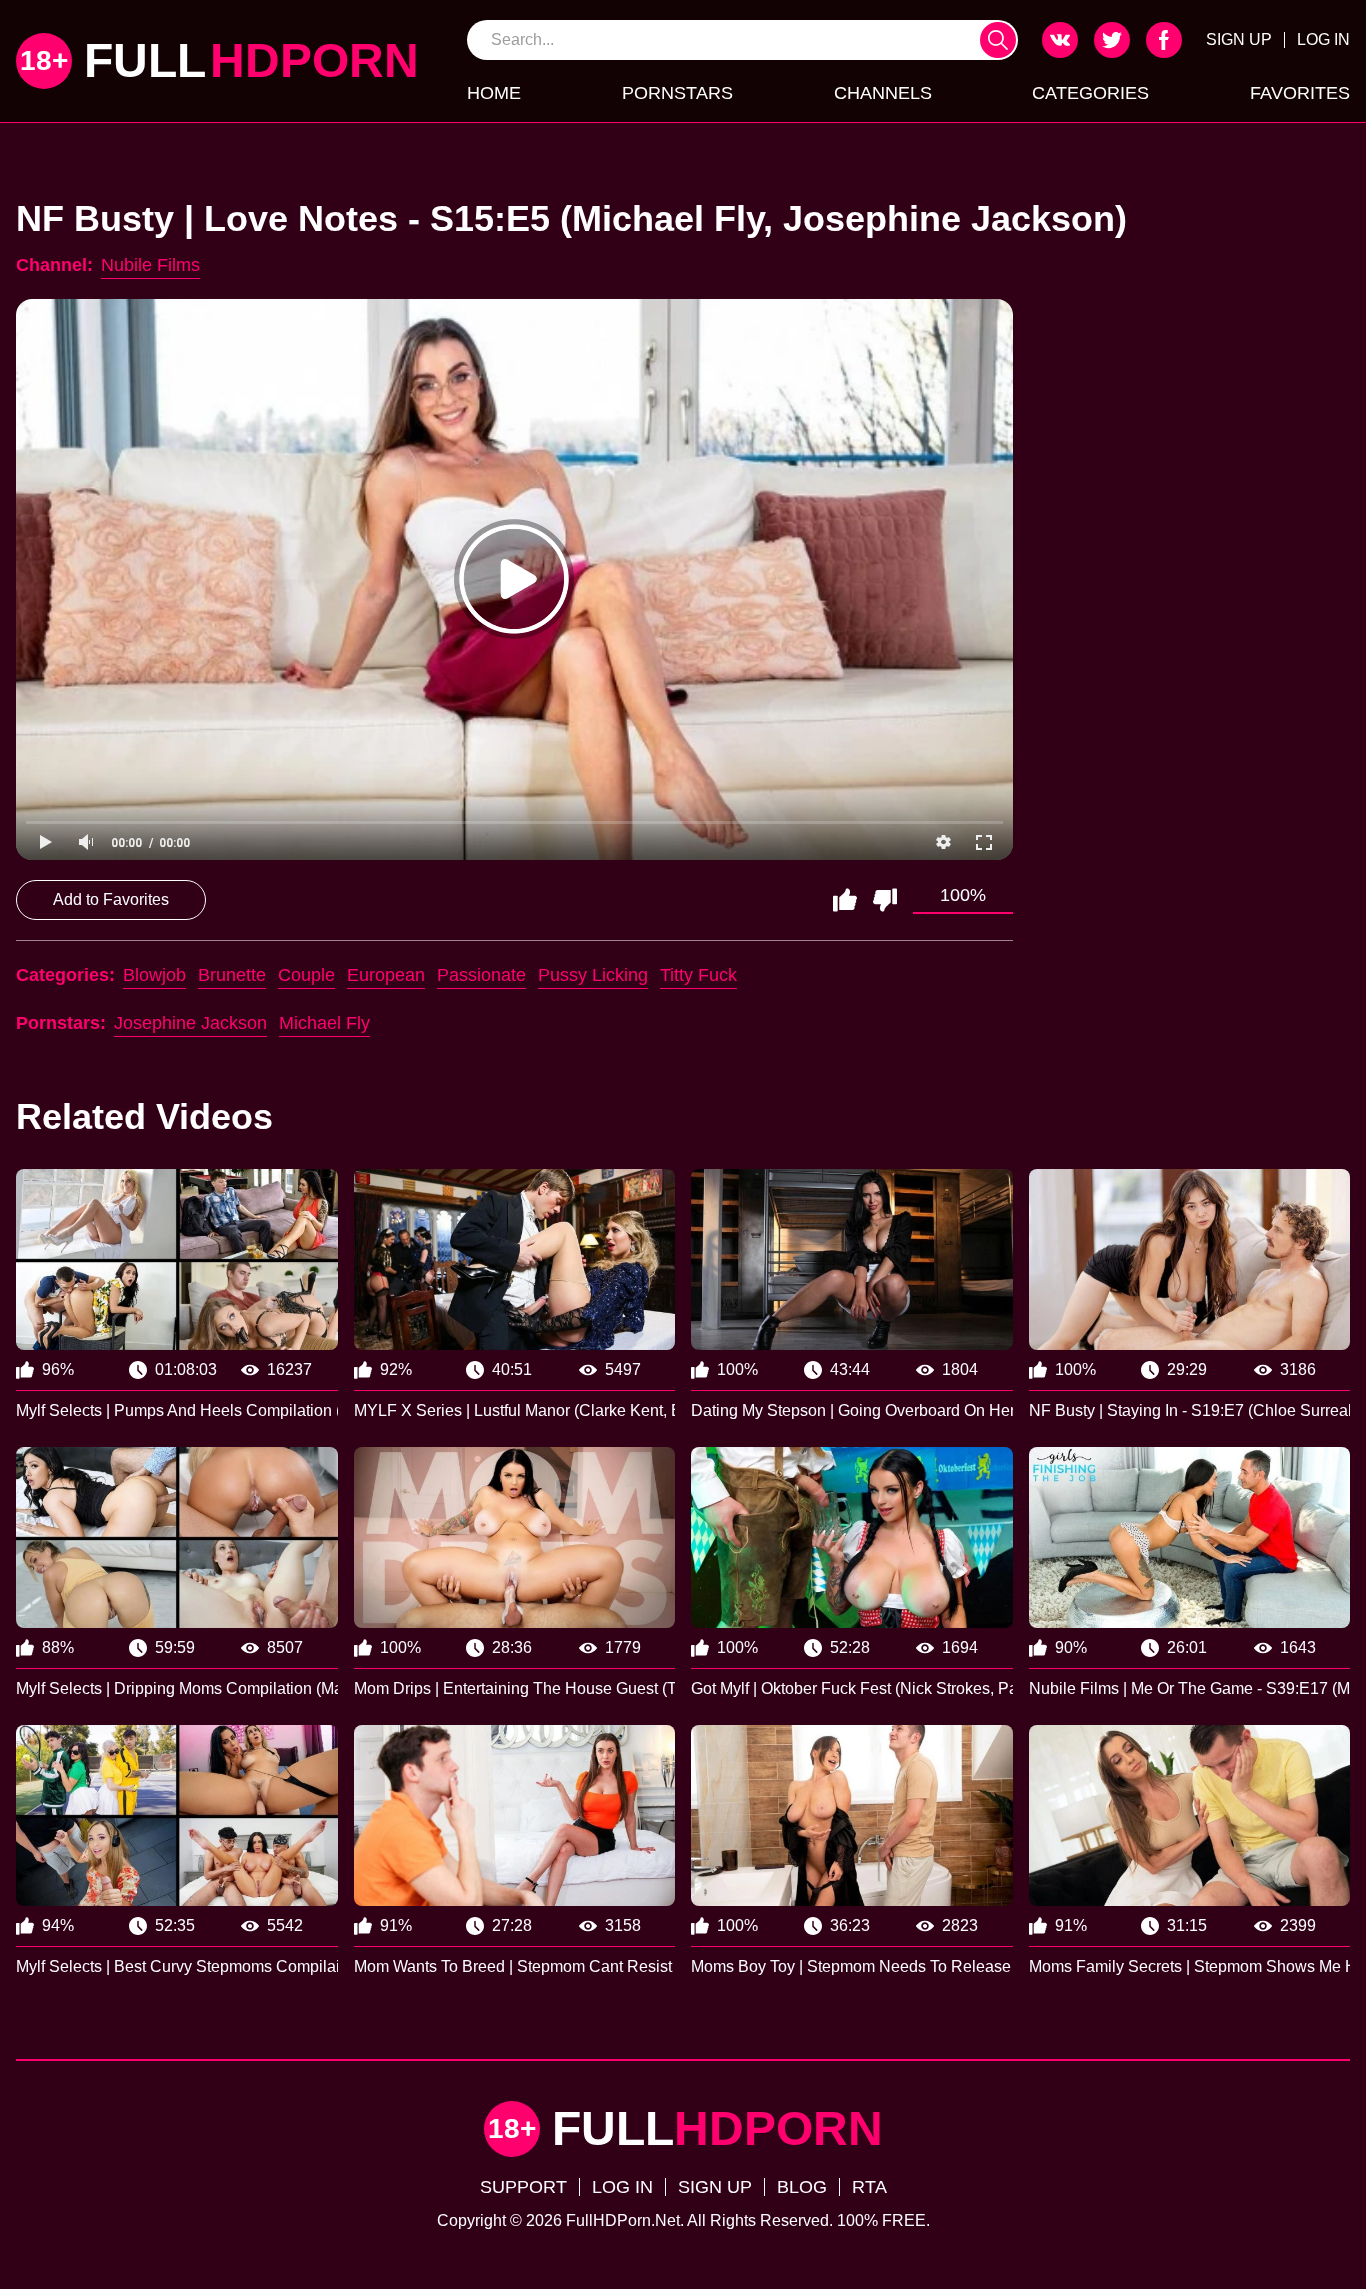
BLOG (802, 2187)
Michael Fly (324, 1023)
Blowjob (154, 975)
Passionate (481, 975)
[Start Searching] (998, 40)
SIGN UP (1239, 39)
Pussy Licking (593, 975)
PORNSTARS (677, 93)
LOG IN (1323, 39)
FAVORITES (1300, 93)
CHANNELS (883, 93)
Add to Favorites (111, 899)
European (386, 975)
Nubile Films (150, 265)
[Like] (845, 900)
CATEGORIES (1090, 93)
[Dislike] (885, 900)
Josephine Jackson (190, 1023)
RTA (869, 2187)
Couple (306, 975)
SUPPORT (523, 2187)
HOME (494, 93)
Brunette (232, 975)
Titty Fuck (698, 975)
